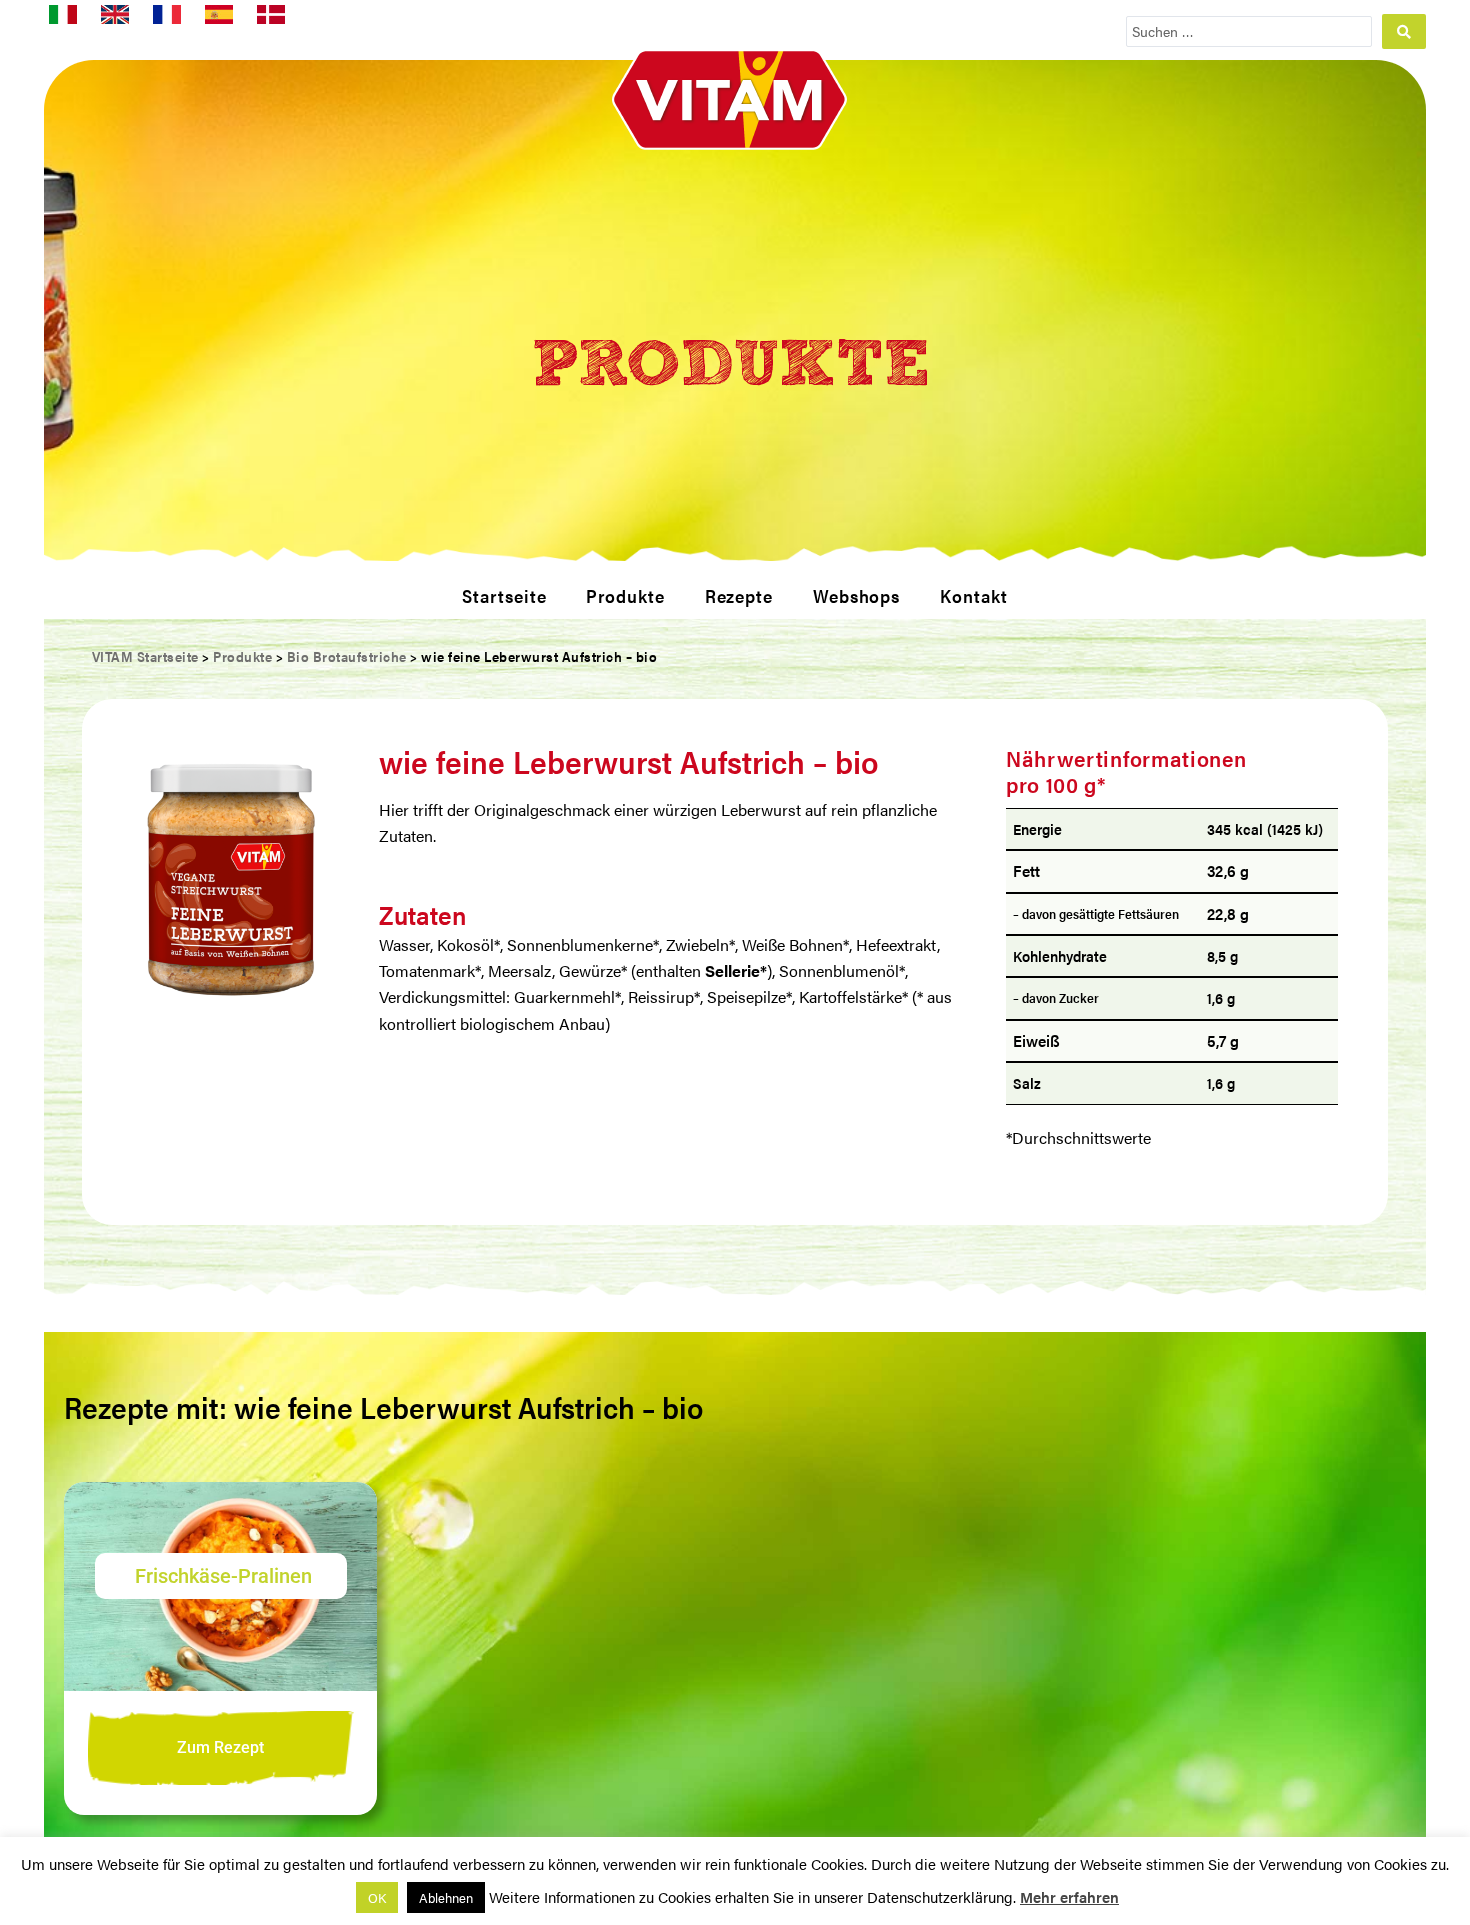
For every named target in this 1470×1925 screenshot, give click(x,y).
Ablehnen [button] (446, 1897)
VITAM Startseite (145, 656)
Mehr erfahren (1069, 1896)
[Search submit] (1404, 31)
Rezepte (739, 595)
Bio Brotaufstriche (347, 656)
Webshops (856, 595)
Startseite (504, 595)
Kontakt (973, 595)
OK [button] (377, 1897)
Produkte (625, 595)
